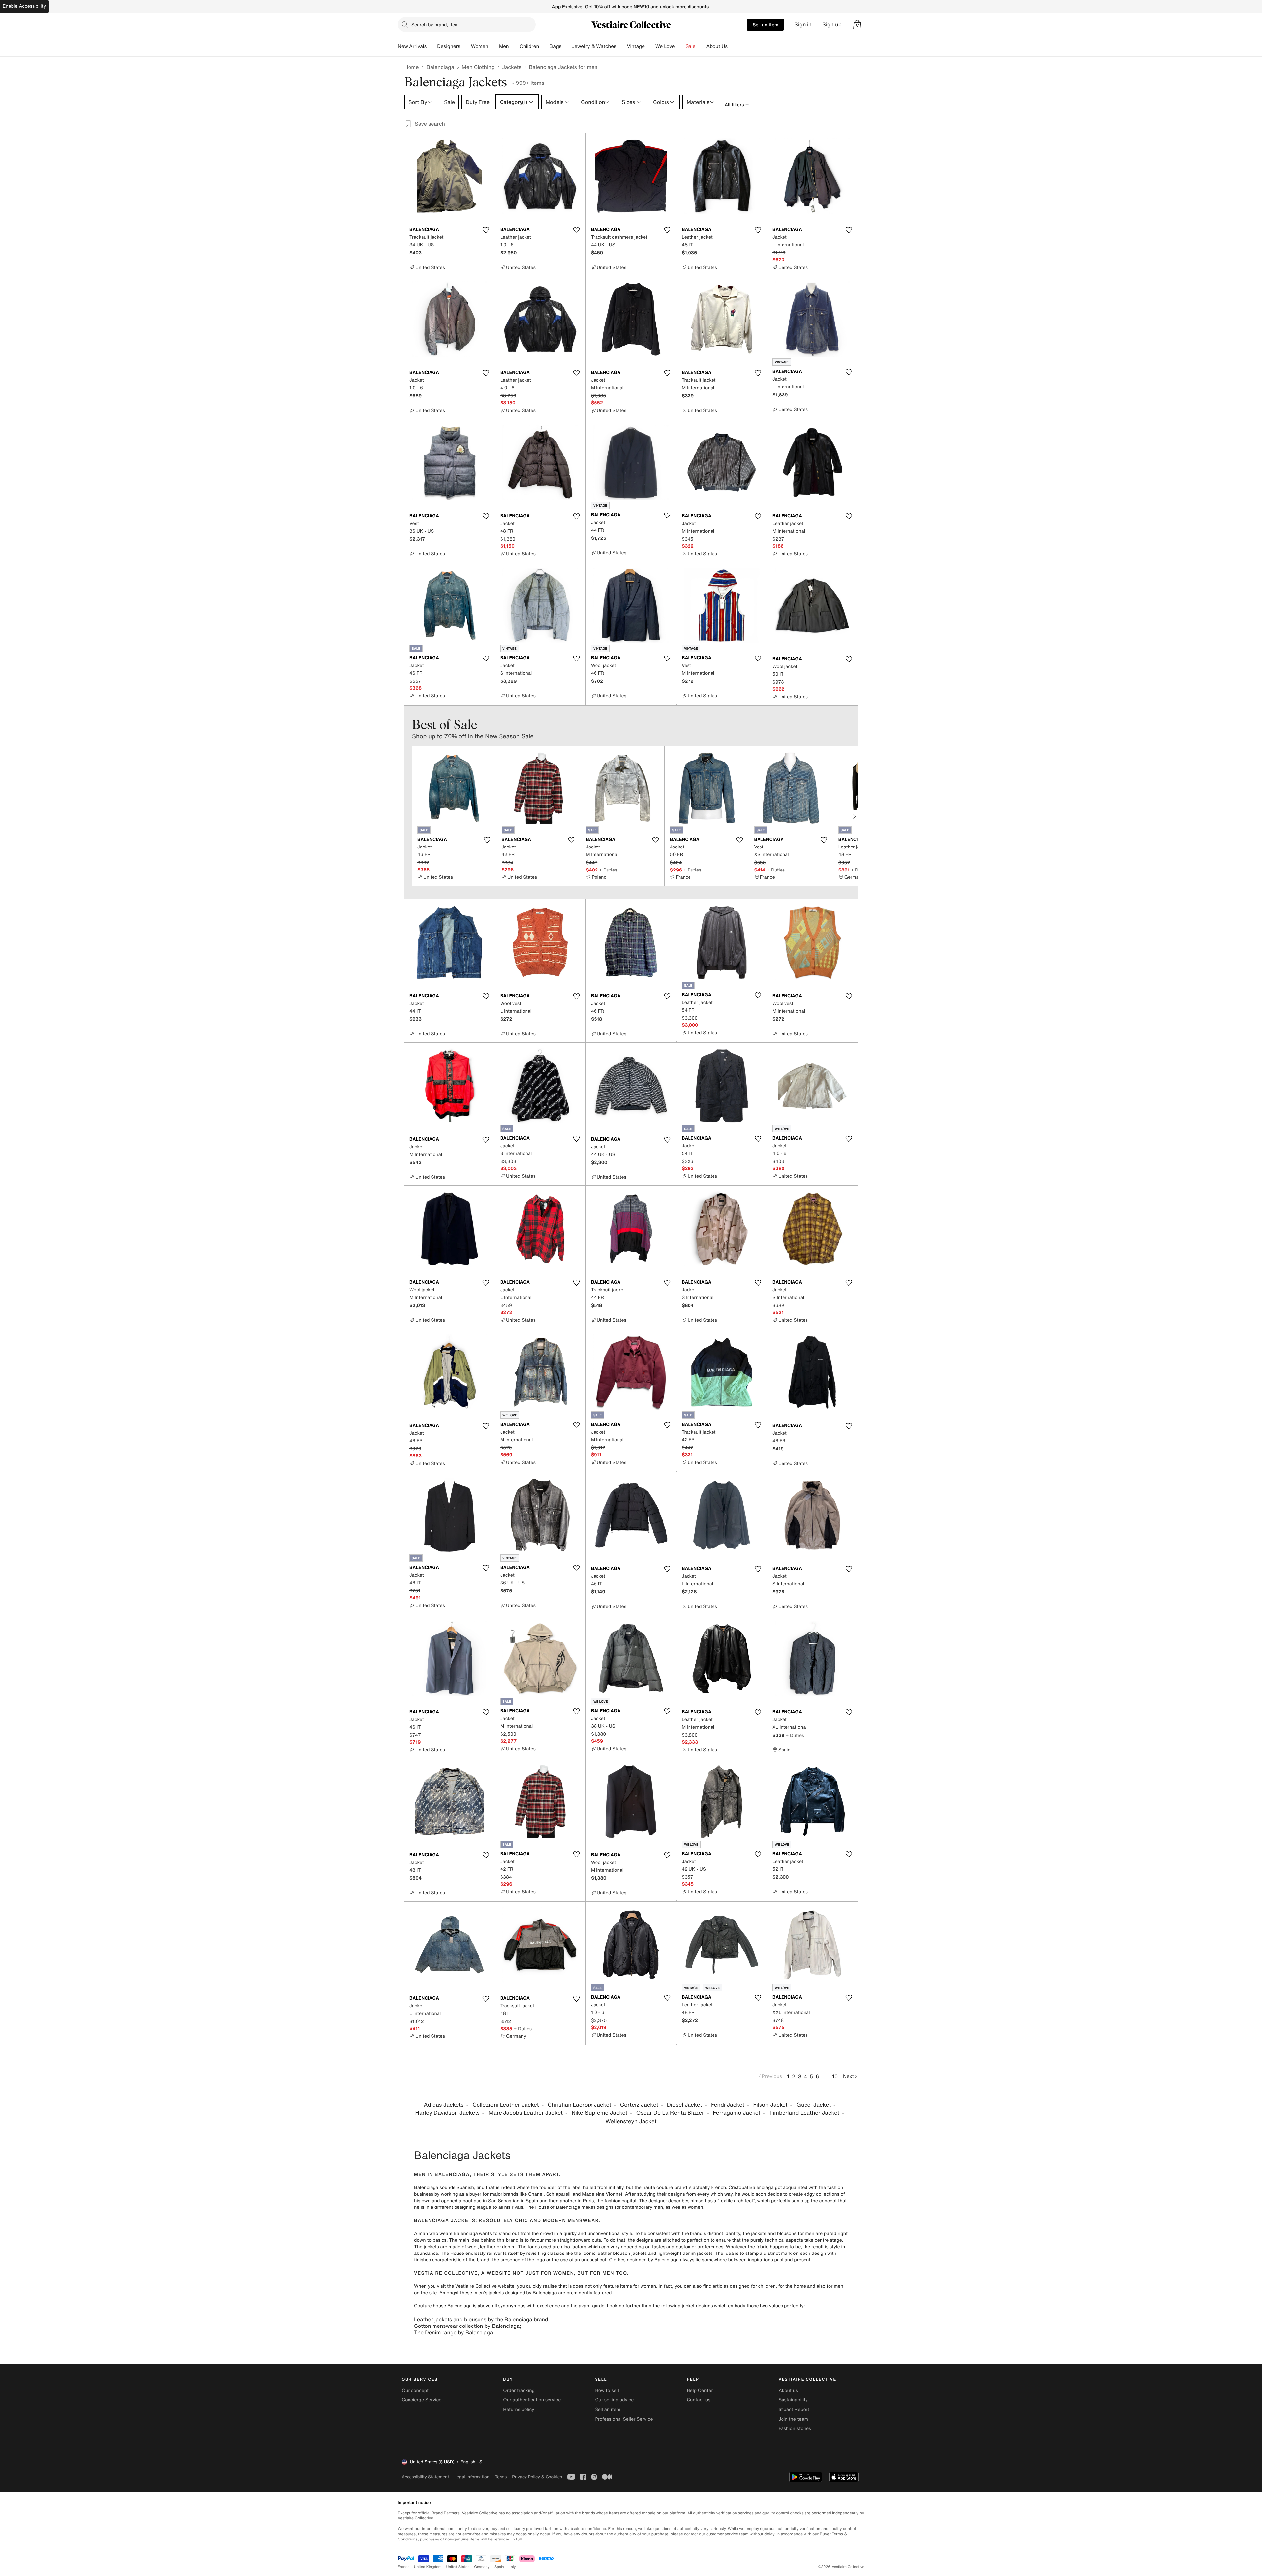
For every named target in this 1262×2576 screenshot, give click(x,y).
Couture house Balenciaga (443, 2306)
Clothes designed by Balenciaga (644, 2260)
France (404, 2567)
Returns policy (519, 2409)
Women (480, 46)
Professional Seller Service (624, 2419)
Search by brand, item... (437, 24)
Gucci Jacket (814, 2105)
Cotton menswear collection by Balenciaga (467, 2326)
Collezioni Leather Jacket (505, 2105)
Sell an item (765, 24)
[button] (857, 25)
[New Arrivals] (432, 46)
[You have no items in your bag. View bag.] (857, 25)
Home (411, 67)
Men (504, 46)
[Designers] (466, 46)
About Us (717, 46)
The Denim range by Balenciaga (454, 2332)
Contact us (699, 2400)
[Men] (514, 46)
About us (788, 2390)
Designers (449, 46)
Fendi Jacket (728, 2105)
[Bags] (567, 46)
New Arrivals (412, 46)
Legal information (472, 2477)
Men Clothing (478, 67)
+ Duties (608, 870)
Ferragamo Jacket (736, 2113)
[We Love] (680, 46)
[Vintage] (650, 46)
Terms (501, 2477)
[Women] (494, 46)
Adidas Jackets (444, 2105)
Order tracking (519, 2390)
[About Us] (733, 46)
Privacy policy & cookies (537, 2477)
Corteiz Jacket (639, 2105)
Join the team (793, 2419)
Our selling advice (614, 2400)
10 (835, 2076)
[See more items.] (854, 816)
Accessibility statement (425, 2477)
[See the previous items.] (408, 816)
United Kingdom (428, 2567)
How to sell (607, 2390)
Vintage (636, 46)
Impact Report (794, 2409)
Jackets (512, 67)
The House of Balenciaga (553, 2207)
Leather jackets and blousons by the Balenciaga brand (481, 2319)
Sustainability (793, 2400)
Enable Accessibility (24, 6)
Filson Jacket (771, 2105)
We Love (665, 46)
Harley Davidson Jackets (448, 2113)
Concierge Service (421, 2400)
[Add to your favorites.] (486, 230)
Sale (691, 46)
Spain (499, 2567)
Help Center (700, 2390)
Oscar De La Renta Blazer (670, 2113)
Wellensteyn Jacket (631, 2122)
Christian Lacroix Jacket (579, 2105)
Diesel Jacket (685, 2105)
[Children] (544, 46)
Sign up (832, 24)
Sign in (803, 24)
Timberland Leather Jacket (804, 2113)
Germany (482, 2567)
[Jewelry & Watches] (621, 46)
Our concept (415, 2390)
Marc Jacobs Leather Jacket (526, 2113)
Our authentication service (532, 2400)
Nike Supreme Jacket (599, 2113)
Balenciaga (440, 67)
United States (458, 2567)
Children (529, 46)
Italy (512, 2567)
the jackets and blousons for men (779, 2234)
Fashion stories (795, 2429)
